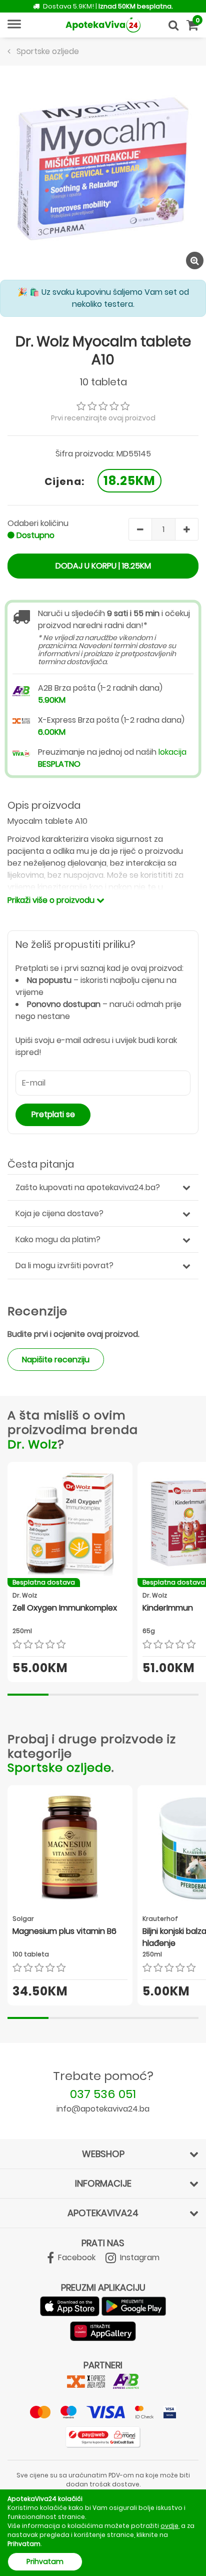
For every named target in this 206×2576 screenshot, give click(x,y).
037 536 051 (103, 2094)
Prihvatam (45, 2561)
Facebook (76, 2257)
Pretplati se (53, 1114)
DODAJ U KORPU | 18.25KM (103, 566)
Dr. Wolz (32, 1444)
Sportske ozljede (59, 1767)
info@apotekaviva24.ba (103, 2109)
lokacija (172, 752)
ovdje (169, 2526)
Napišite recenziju (56, 1360)
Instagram (139, 2257)
